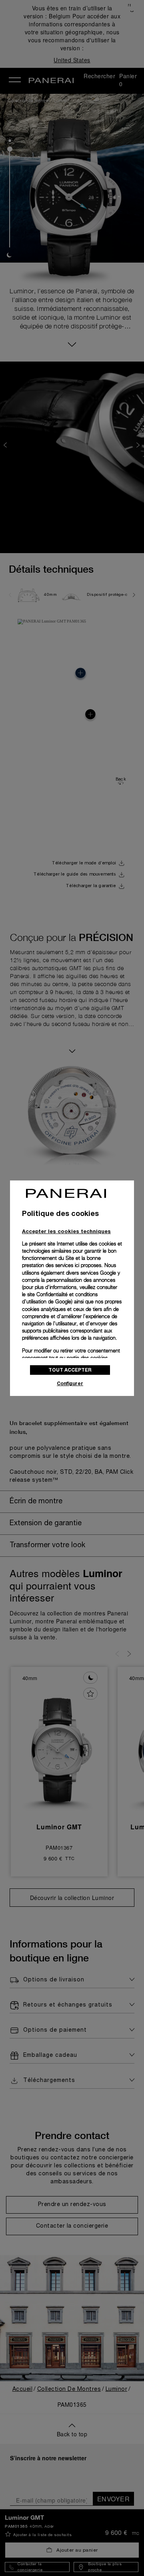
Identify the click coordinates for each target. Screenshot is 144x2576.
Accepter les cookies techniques (66, 1231)
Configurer (70, 1383)
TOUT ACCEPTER (70, 1370)
